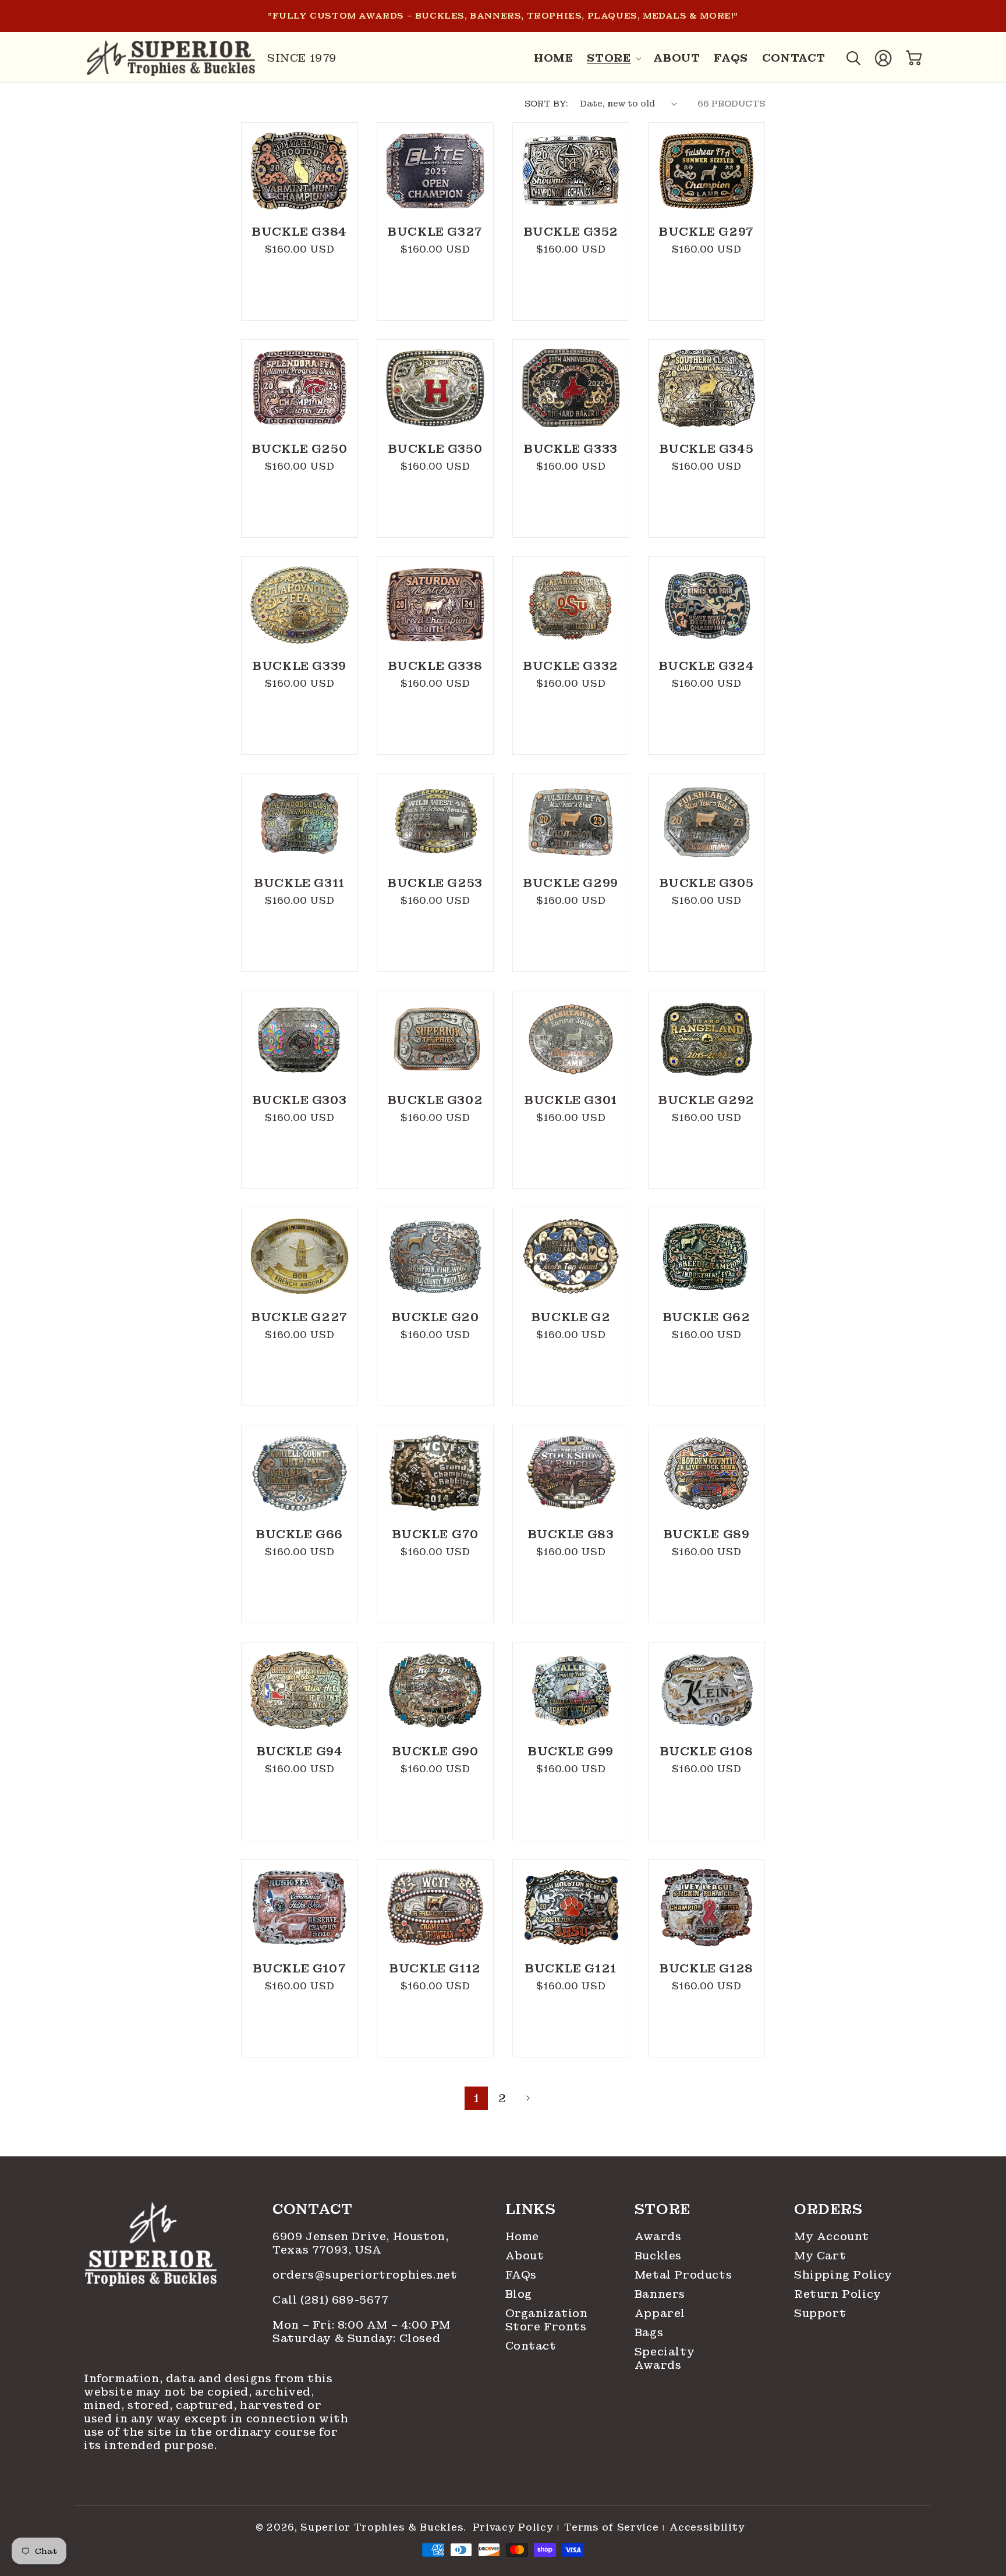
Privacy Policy (513, 2528)
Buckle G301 (571, 1100)
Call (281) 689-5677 (332, 2300)
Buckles (658, 2256)
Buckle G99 (571, 1751)
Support (820, 2313)
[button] (613, 58)
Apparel (660, 2313)
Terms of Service (611, 2528)
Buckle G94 (300, 1751)
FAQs (521, 2275)
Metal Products (683, 2275)
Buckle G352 (571, 232)
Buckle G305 (707, 883)
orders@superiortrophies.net (365, 2275)
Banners (660, 2294)
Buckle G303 (300, 1100)
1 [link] (476, 2098)
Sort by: (546, 104)
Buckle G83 (571, 1534)
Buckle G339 (300, 666)
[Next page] (527, 2098)
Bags (649, 2332)
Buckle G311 (300, 883)
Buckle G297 (706, 232)
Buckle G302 (435, 1100)
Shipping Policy (843, 2275)
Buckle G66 (300, 1534)
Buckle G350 (435, 449)
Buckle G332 (571, 666)
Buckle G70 (435, 1534)
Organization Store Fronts (544, 2320)
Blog (519, 2294)
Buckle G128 (706, 1968)
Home (522, 2236)
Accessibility (707, 2528)
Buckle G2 (571, 1317)
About (525, 2256)
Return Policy (838, 2294)
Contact (531, 2346)
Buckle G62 (707, 1317)
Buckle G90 (435, 1751)
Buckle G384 (300, 232)
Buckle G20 (435, 1317)
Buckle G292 (706, 1100)
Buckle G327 (435, 232)
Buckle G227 (300, 1317)
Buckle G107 (300, 1968)
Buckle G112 (435, 1968)
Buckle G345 (707, 449)
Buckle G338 (435, 666)
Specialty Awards (665, 2358)
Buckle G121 (571, 1968)
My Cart (820, 2256)
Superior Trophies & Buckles (382, 2527)
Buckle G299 (571, 883)
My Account (832, 2236)
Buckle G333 (571, 449)
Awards (658, 2236)
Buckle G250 (300, 449)
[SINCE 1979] (171, 58)
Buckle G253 (435, 883)
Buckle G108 (707, 1751)
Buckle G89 (707, 1534)
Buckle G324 (707, 666)
